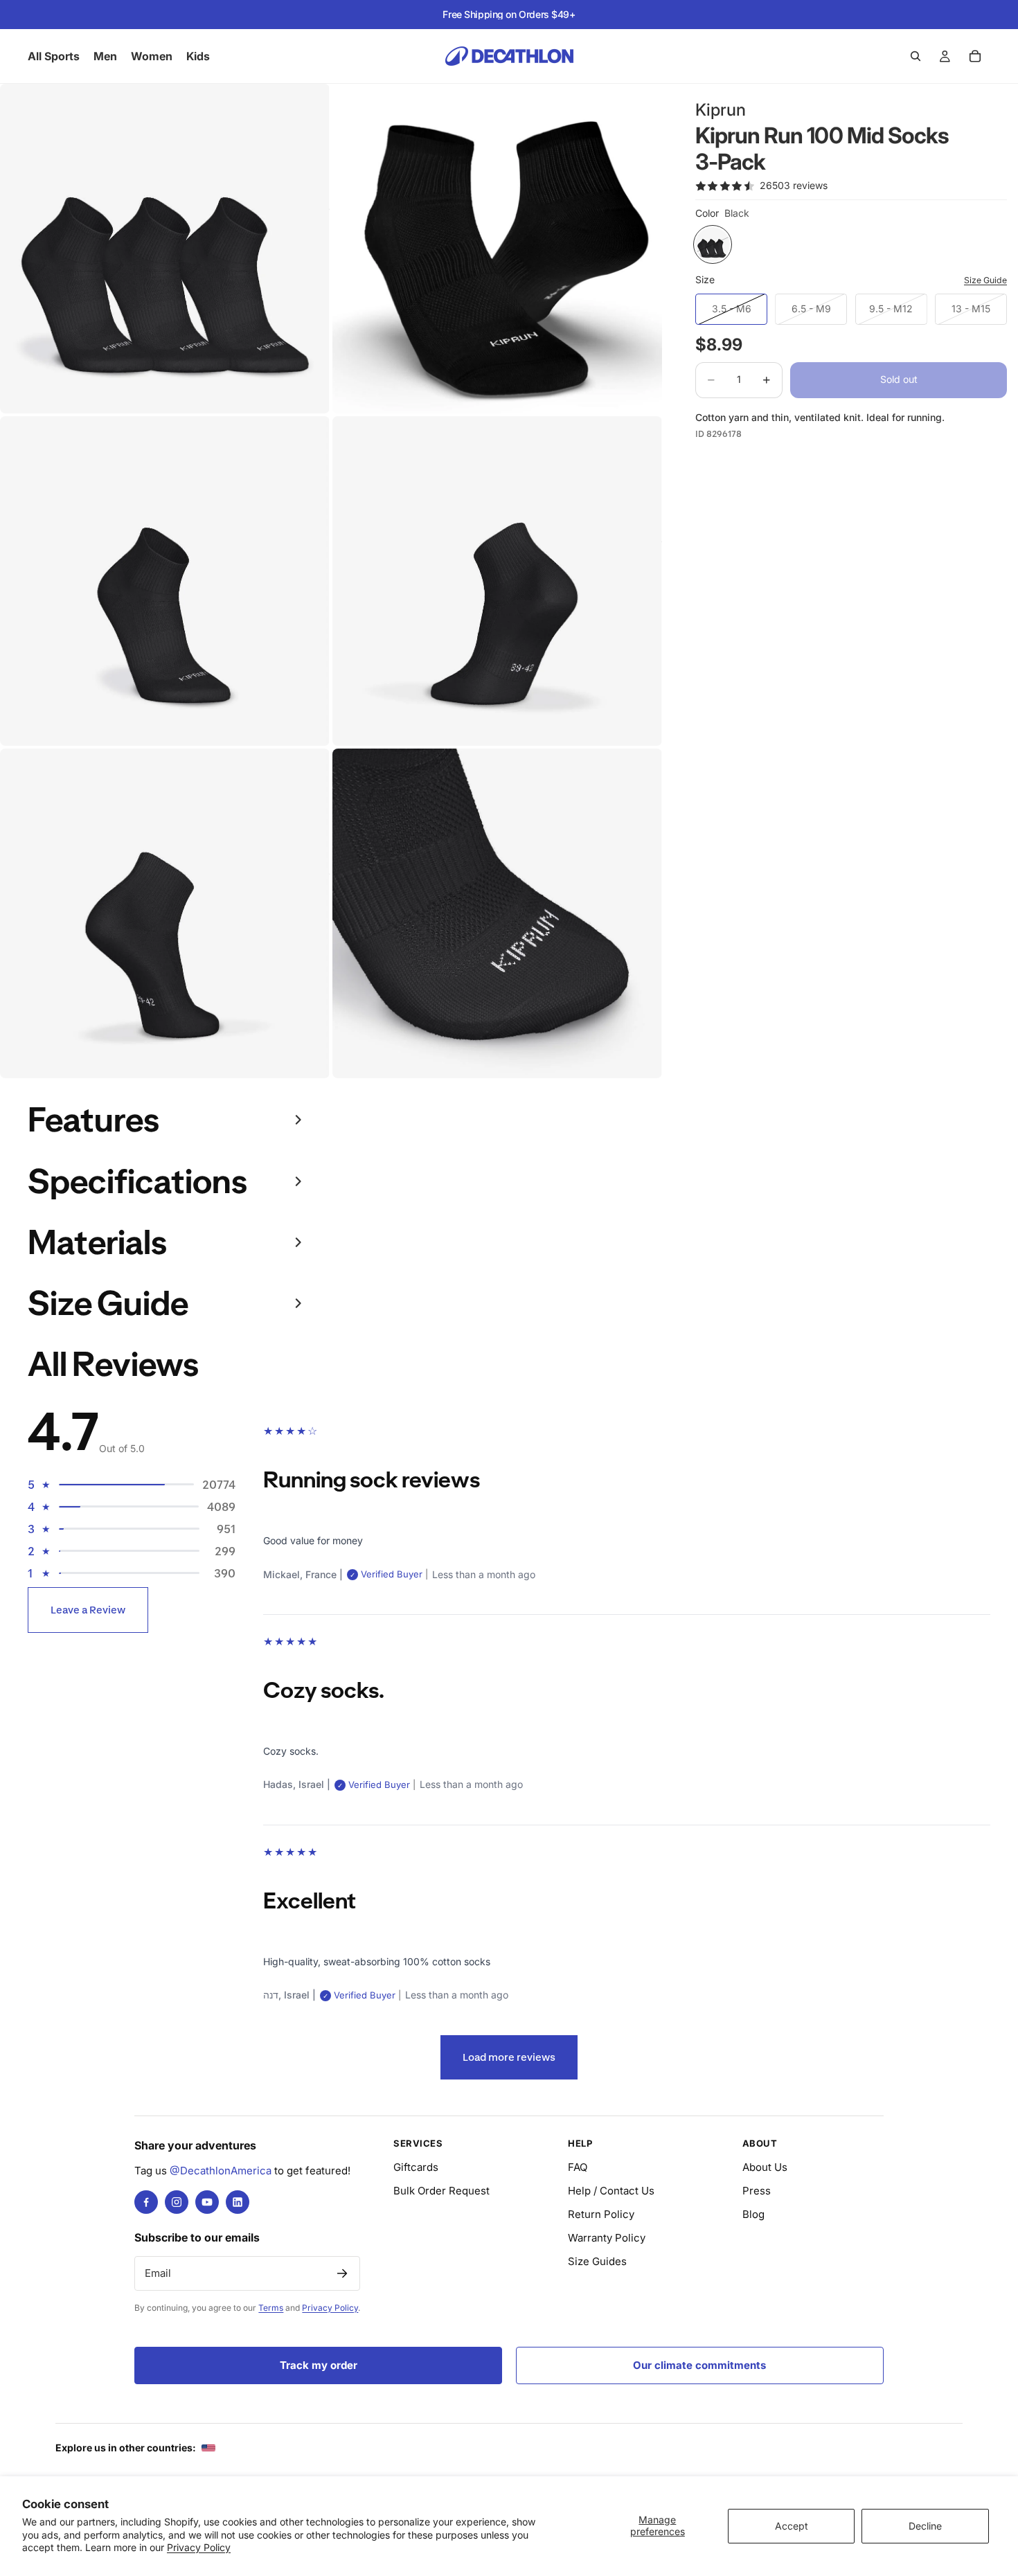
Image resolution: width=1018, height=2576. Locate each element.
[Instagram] (177, 2202)
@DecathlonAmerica (221, 2171)
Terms (271, 2308)
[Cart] (975, 56)
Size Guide (985, 280)
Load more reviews (509, 2057)
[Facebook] (146, 2202)
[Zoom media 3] (165, 581)
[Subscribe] (342, 2273)
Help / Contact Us (611, 2191)
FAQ (578, 2167)
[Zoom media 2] (497, 249)
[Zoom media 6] (497, 913)
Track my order (319, 2365)
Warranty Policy (607, 2238)
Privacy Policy (199, 2547)
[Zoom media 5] (165, 913)
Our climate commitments (699, 2365)
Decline (925, 2526)
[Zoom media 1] (165, 249)
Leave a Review (88, 1610)
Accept (792, 2526)
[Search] (916, 56)
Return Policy (601, 2214)
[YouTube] (207, 2202)
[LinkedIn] (238, 2202)
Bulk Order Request (441, 2191)
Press (757, 2191)
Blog (753, 2214)
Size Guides (597, 2261)
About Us (765, 2167)
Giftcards (416, 2167)
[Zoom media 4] (497, 581)
